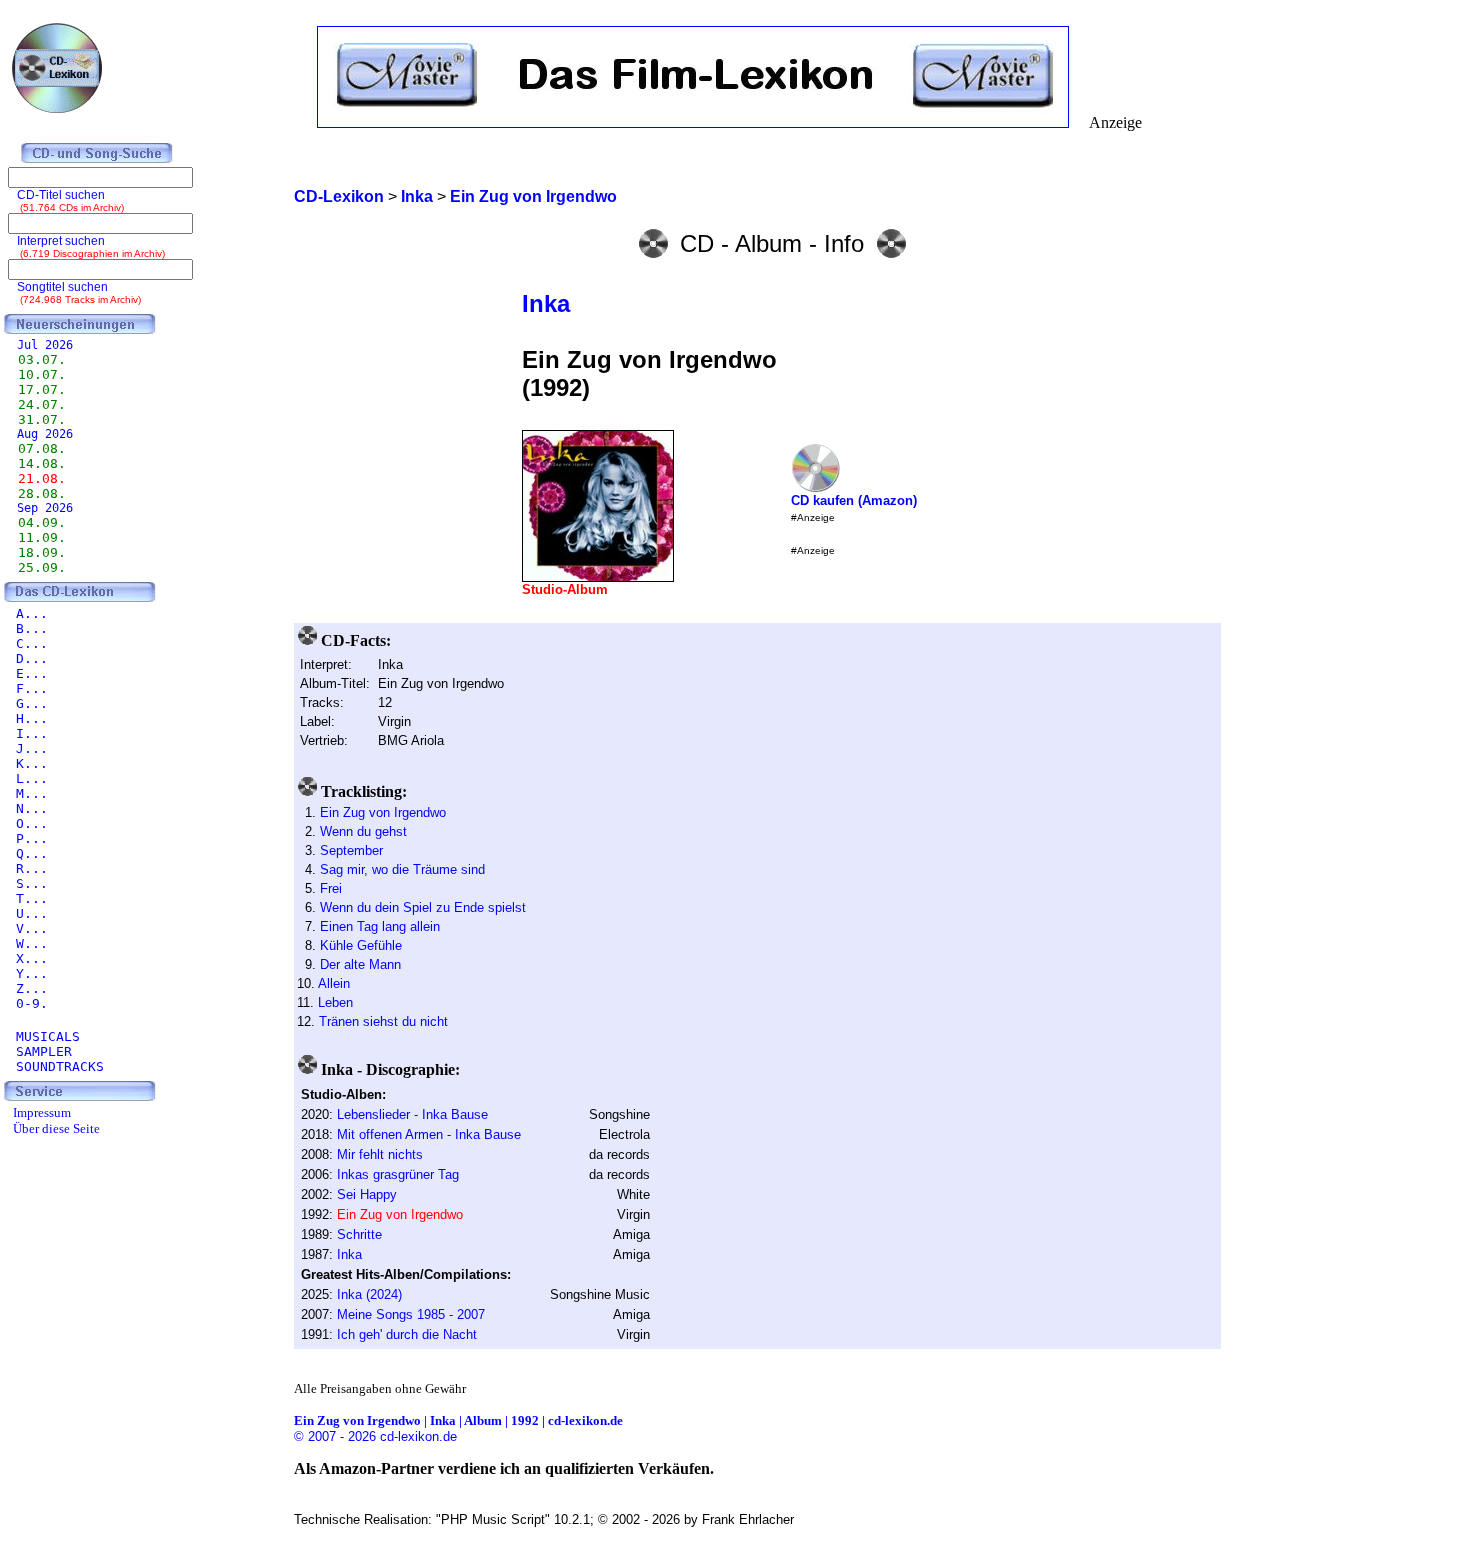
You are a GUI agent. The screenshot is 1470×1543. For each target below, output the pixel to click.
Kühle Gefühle (361, 945)
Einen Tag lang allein (380, 926)
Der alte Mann (360, 964)
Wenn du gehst (363, 831)
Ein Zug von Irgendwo (383, 812)
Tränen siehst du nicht (383, 1021)
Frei (331, 888)
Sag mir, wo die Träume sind (402, 869)
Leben (335, 1002)
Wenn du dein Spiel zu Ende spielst (423, 907)
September (351, 850)
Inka (546, 303)
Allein (334, 983)
